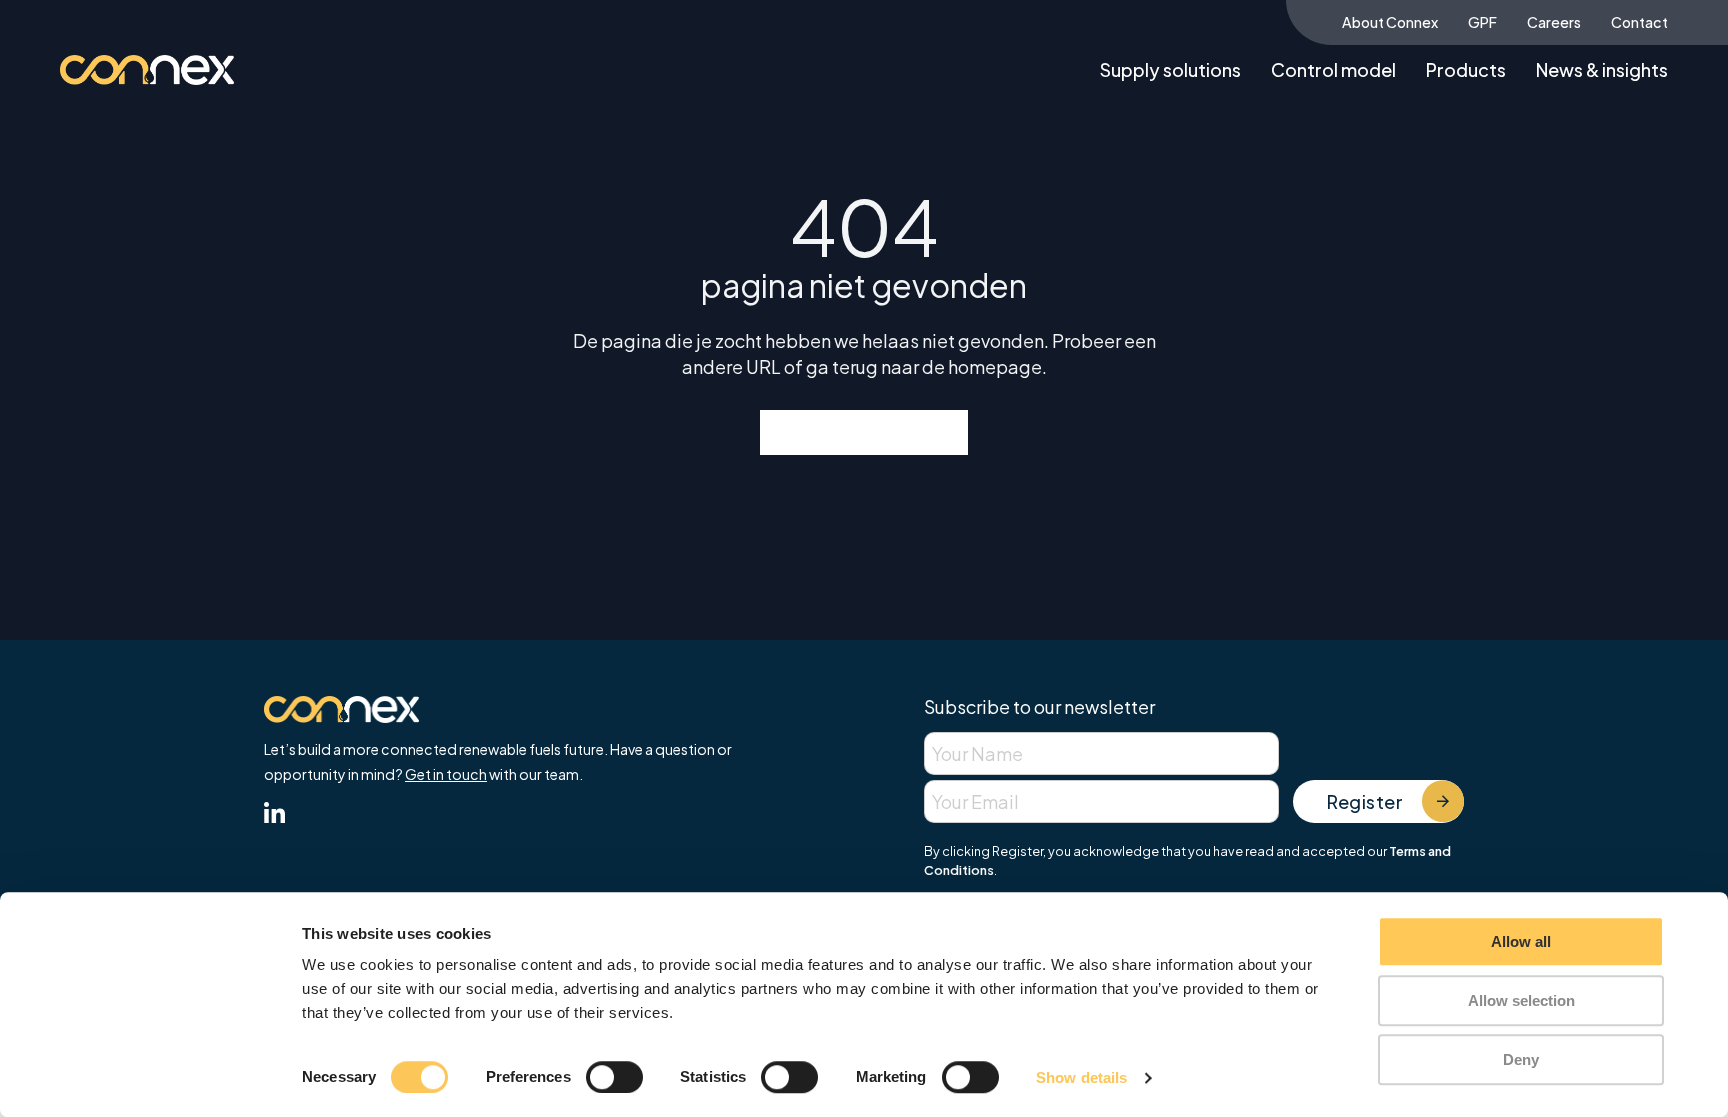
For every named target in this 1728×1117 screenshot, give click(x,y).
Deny (1521, 1059)
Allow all (1521, 941)
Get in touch (446, 774)
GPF (1482, 22)
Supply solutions (1170, 69)
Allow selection (1521, 1000)
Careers (1554, 22)
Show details (1081, 1077)
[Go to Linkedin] (274, 816)
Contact (1639, 22)
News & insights (1602, 69)
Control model (1333, 69)
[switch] (614, 1077)
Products (1466, 69)
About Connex (1390, 22)
